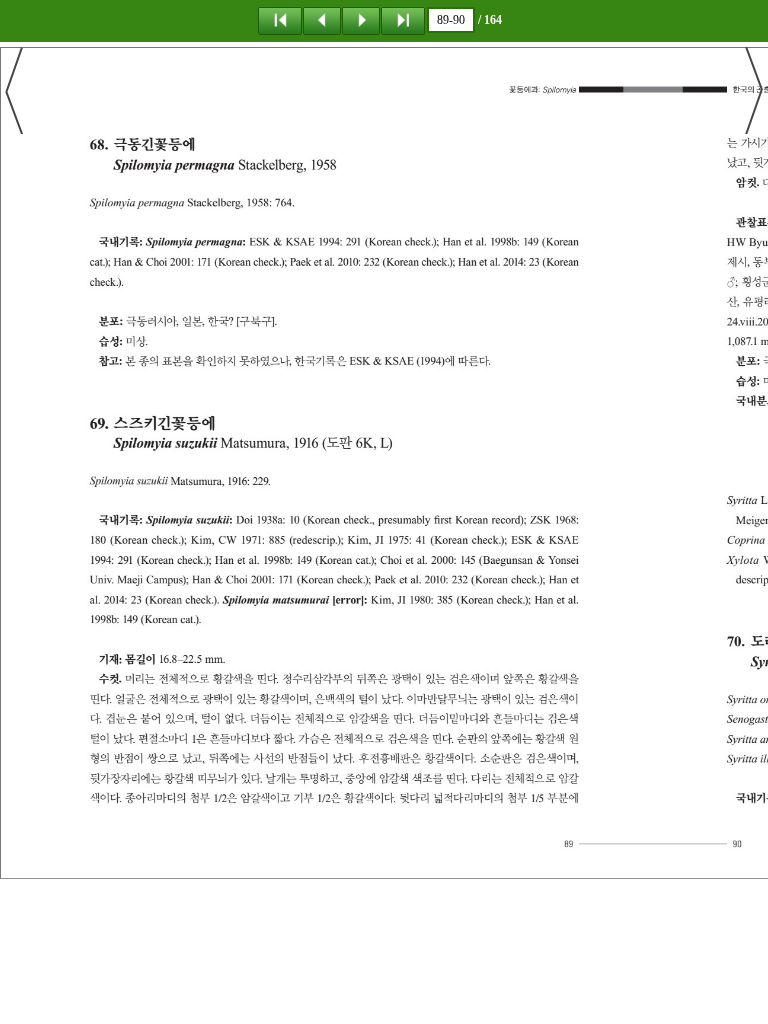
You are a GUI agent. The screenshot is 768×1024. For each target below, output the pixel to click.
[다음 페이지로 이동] (361, 20)
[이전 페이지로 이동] (322, 20)
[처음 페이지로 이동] (280, 20)
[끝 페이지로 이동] (403, 20)
